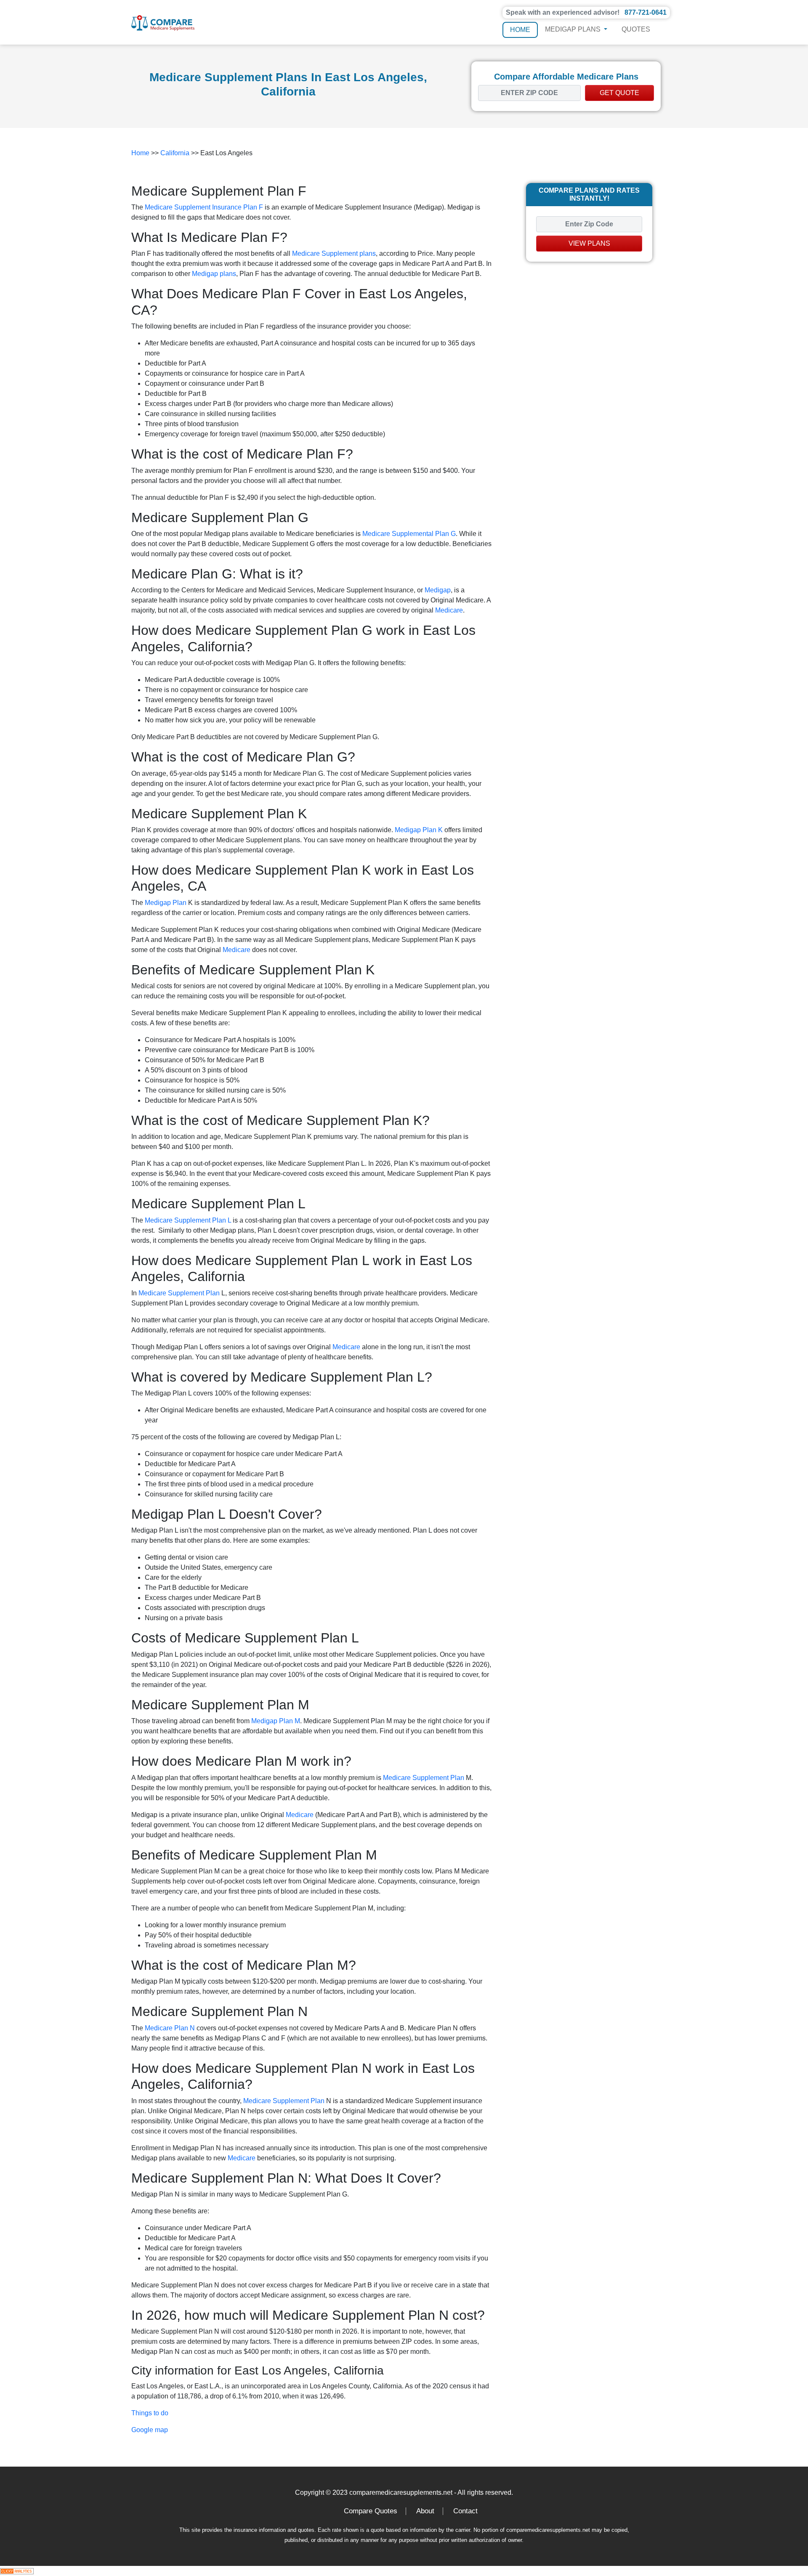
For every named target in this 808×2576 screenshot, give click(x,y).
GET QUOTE (619, 93)
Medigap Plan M (276, 1721)
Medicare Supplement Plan (179, 1293)
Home (520, 30)
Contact (465, 2511)
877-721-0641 (646, 12)
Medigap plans (214, 274)
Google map (150, 2430)
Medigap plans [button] (574, 29)
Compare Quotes (371, 2511)
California (175, 153)
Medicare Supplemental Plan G (409, 534)
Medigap (438, 590)
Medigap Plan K (419, 830)
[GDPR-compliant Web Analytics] (17, 2571)
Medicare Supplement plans (334, 253)
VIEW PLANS (589, 243)
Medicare (449, 610)
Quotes (636, 29)
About (425, 2511)
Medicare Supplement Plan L (188, 1220)
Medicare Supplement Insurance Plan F (204, 207)
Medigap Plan (166, 903)
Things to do (150, 2413)
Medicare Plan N (170, 2028)
